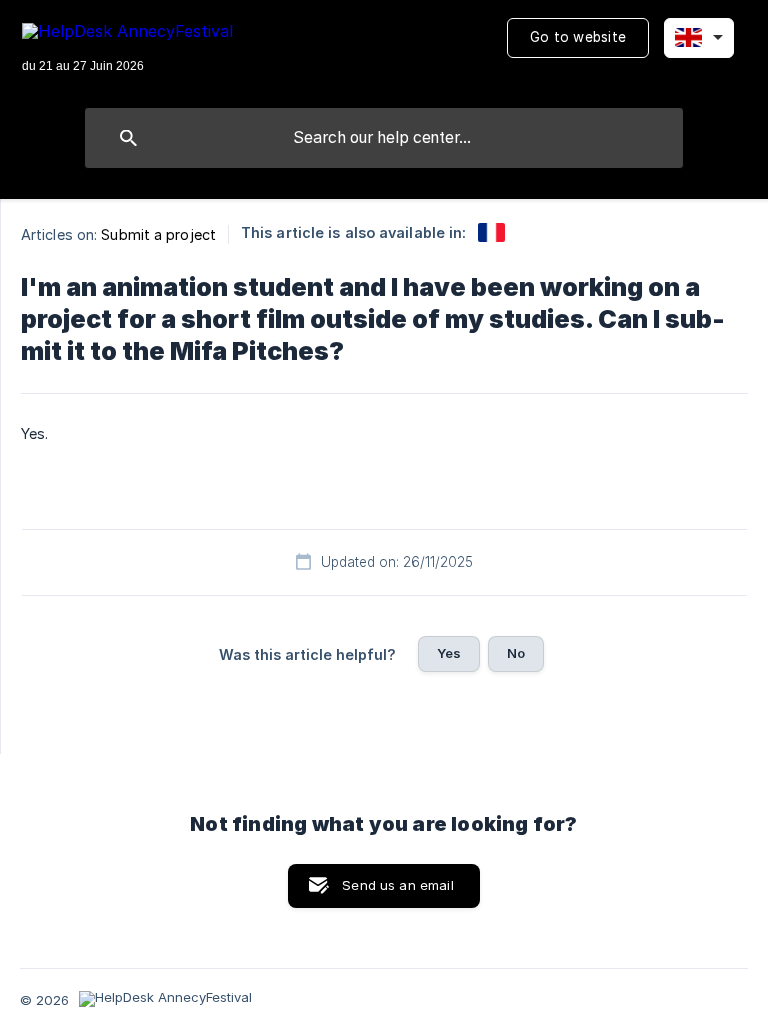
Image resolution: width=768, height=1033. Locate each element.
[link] (491, 232)
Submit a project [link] (158, 234)
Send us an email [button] (397, 885)
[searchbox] (384, 138)
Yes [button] (449, 653)
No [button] (516, 653)
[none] (127, 49)
